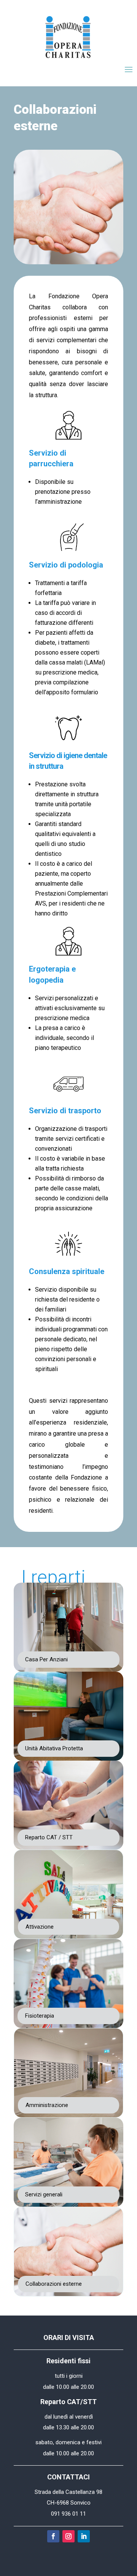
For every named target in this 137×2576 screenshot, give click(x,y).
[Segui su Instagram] (68, 2536)
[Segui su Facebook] (53, 2536)
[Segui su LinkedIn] (84, 2536)
